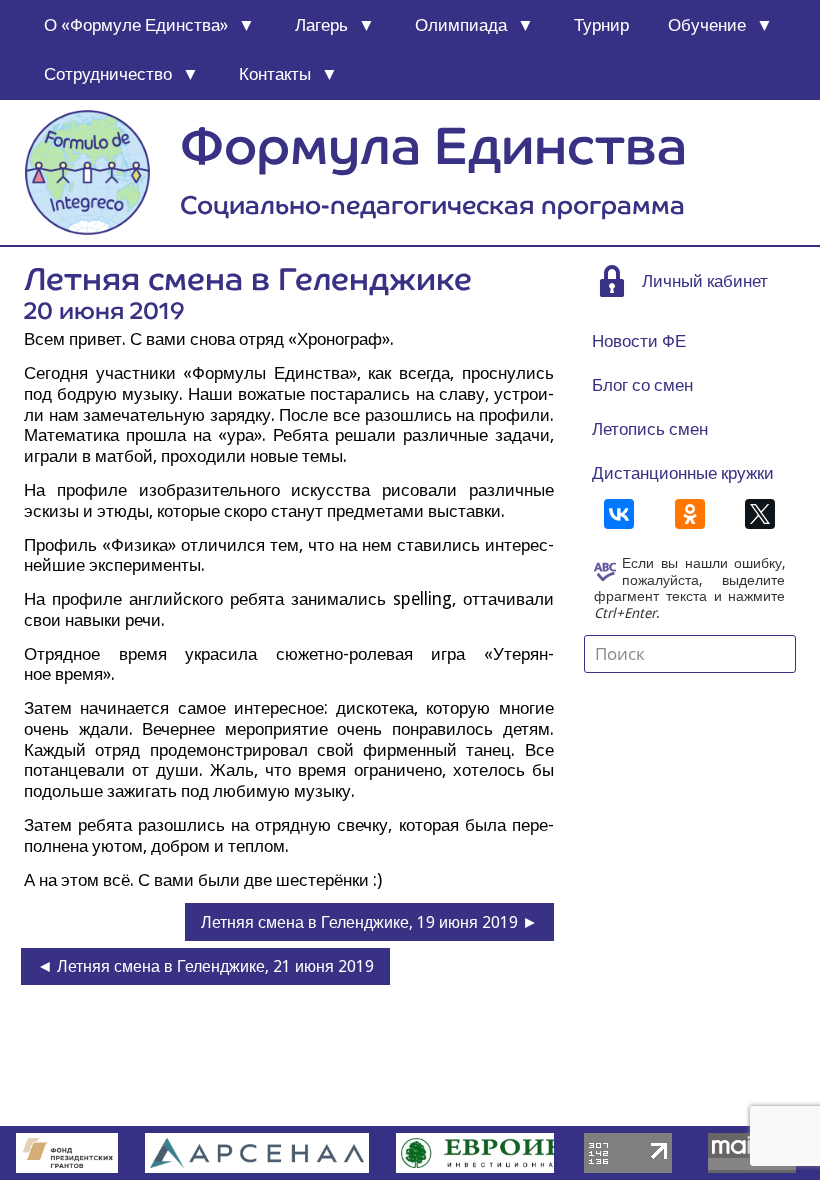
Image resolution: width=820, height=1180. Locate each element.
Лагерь (321, 25)
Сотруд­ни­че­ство (108, 74)
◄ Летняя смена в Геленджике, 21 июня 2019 (205, 966)
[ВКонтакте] (619, 514)
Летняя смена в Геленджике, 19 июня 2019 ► (369, 922)
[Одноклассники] (690, 514)
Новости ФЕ (639, 341)
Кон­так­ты (275, 74)
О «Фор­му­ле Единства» (136, 25)
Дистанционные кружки (683, 473)
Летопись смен (650, 429)
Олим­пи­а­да (461, 25)
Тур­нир (601, 25)
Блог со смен (642, 385)
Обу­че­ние (707, 25)
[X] (760, 514)
